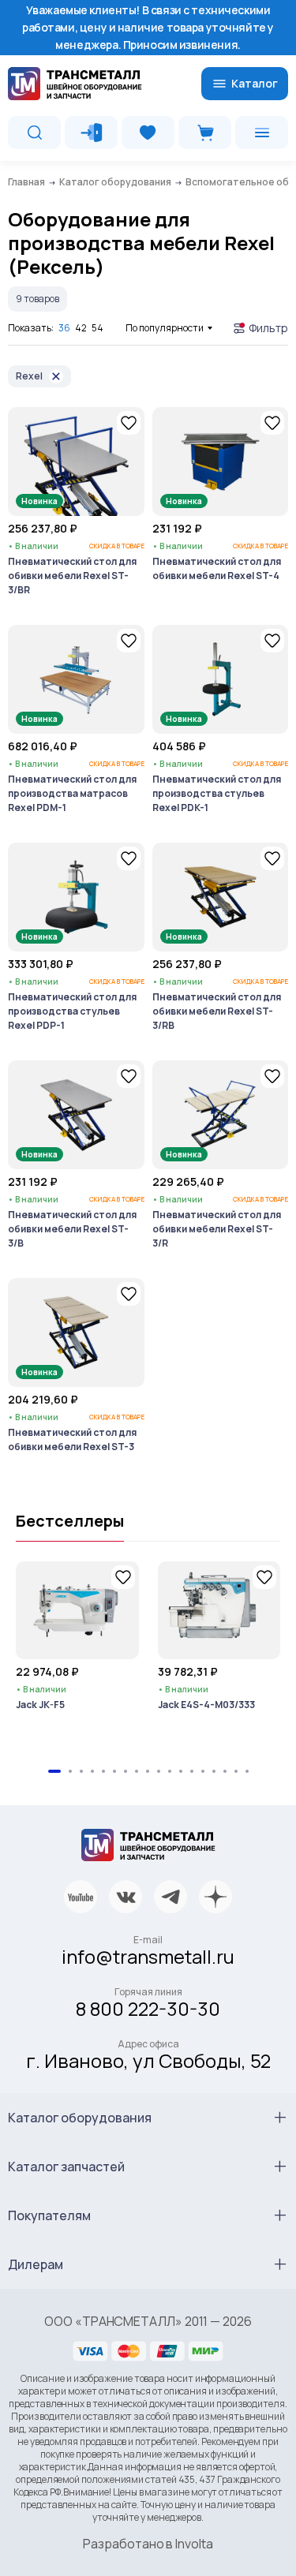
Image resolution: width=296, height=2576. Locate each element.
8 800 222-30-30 (148, 2008)
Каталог (255, 83)
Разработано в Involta (148, 2544)
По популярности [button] (165, 328)
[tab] (54, 1771)
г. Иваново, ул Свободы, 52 (148, 2060)
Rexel (29, 376)
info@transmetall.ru (148, 1956)
